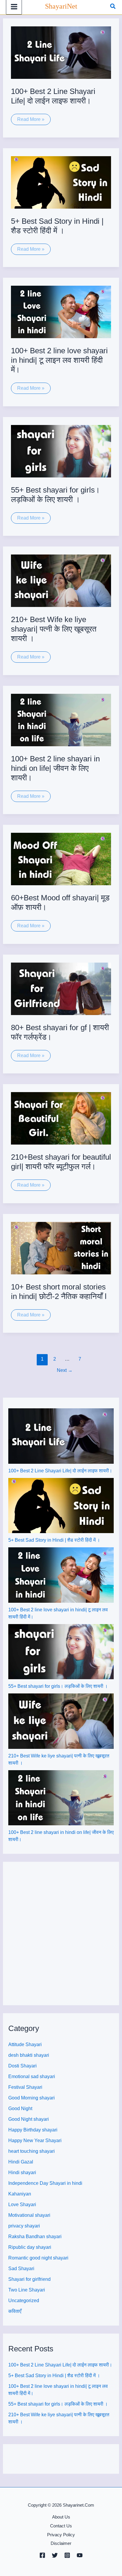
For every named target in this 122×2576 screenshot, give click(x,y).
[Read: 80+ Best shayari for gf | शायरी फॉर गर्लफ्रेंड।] (61, 988)
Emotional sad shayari (32, 2076)
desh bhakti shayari (29, 2055)
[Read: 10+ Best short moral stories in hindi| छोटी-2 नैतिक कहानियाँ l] (61, 1248)
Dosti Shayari (23, 2066)
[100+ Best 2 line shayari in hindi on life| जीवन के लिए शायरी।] (61, 1798)
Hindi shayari (22, 2172)
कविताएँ (15, 2311)
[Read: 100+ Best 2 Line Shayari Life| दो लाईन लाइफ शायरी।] (61, 52)
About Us (61, 2517)
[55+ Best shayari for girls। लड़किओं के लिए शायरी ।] (61, 1652)
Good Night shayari (29, 2119)
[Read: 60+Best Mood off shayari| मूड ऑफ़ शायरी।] (61, 859)
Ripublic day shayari (30, 2247)
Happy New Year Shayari (35, 2140)
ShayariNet (61, 6)
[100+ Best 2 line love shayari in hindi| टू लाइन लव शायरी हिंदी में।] (61, 1575)
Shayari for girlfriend (29, 2279)
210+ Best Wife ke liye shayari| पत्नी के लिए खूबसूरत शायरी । (54, 629)
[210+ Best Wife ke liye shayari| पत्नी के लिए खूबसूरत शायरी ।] (61, 1721)
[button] (113, 7)
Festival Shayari (25, 2087)
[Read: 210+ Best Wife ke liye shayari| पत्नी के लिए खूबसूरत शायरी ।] (61, 580)
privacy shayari (24, 2226)
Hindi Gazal (21, 2162)
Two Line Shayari (27, 2290)
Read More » (31, 121)
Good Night (20, 2108)
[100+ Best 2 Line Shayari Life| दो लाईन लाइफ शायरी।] (61, 1436)
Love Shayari (22, 2205)
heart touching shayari (32, 2151)
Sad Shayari (21, 2269)
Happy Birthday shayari (33, 2130)
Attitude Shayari (25, 2044)
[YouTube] (80, 2555)
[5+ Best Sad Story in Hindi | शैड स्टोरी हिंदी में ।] (61, 1506)
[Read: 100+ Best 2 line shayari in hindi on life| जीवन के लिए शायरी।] (61, 720)
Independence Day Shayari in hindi (45, 2183)
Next (65, 1370)
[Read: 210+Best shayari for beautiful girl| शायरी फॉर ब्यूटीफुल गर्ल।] (61, 1118)
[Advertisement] (61, 1933)
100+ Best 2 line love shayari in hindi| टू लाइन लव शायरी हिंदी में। (59, 360)
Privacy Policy (61, 2535)
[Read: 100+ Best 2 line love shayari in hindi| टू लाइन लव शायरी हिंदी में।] (61, 311)
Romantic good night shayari (38, 2258)
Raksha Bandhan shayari (35, 2237)
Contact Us (61, 2526)
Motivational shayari (29, 2215)
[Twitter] (55, 2555)
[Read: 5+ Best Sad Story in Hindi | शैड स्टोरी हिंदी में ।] (61, 182)
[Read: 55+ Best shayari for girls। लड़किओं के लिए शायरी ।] (61, 451)
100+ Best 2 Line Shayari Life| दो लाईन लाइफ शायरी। (60, 1471)
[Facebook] (42, 2555)
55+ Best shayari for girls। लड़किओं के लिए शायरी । (58, 1686)
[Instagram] (67, 2555)
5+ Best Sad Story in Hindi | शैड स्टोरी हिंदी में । (54, 1540)
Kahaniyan (20, 2194)
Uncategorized (24, 2301)
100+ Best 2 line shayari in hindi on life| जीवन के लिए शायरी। (55, 768)
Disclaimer (61, 2543)
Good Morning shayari (32, 2098)
